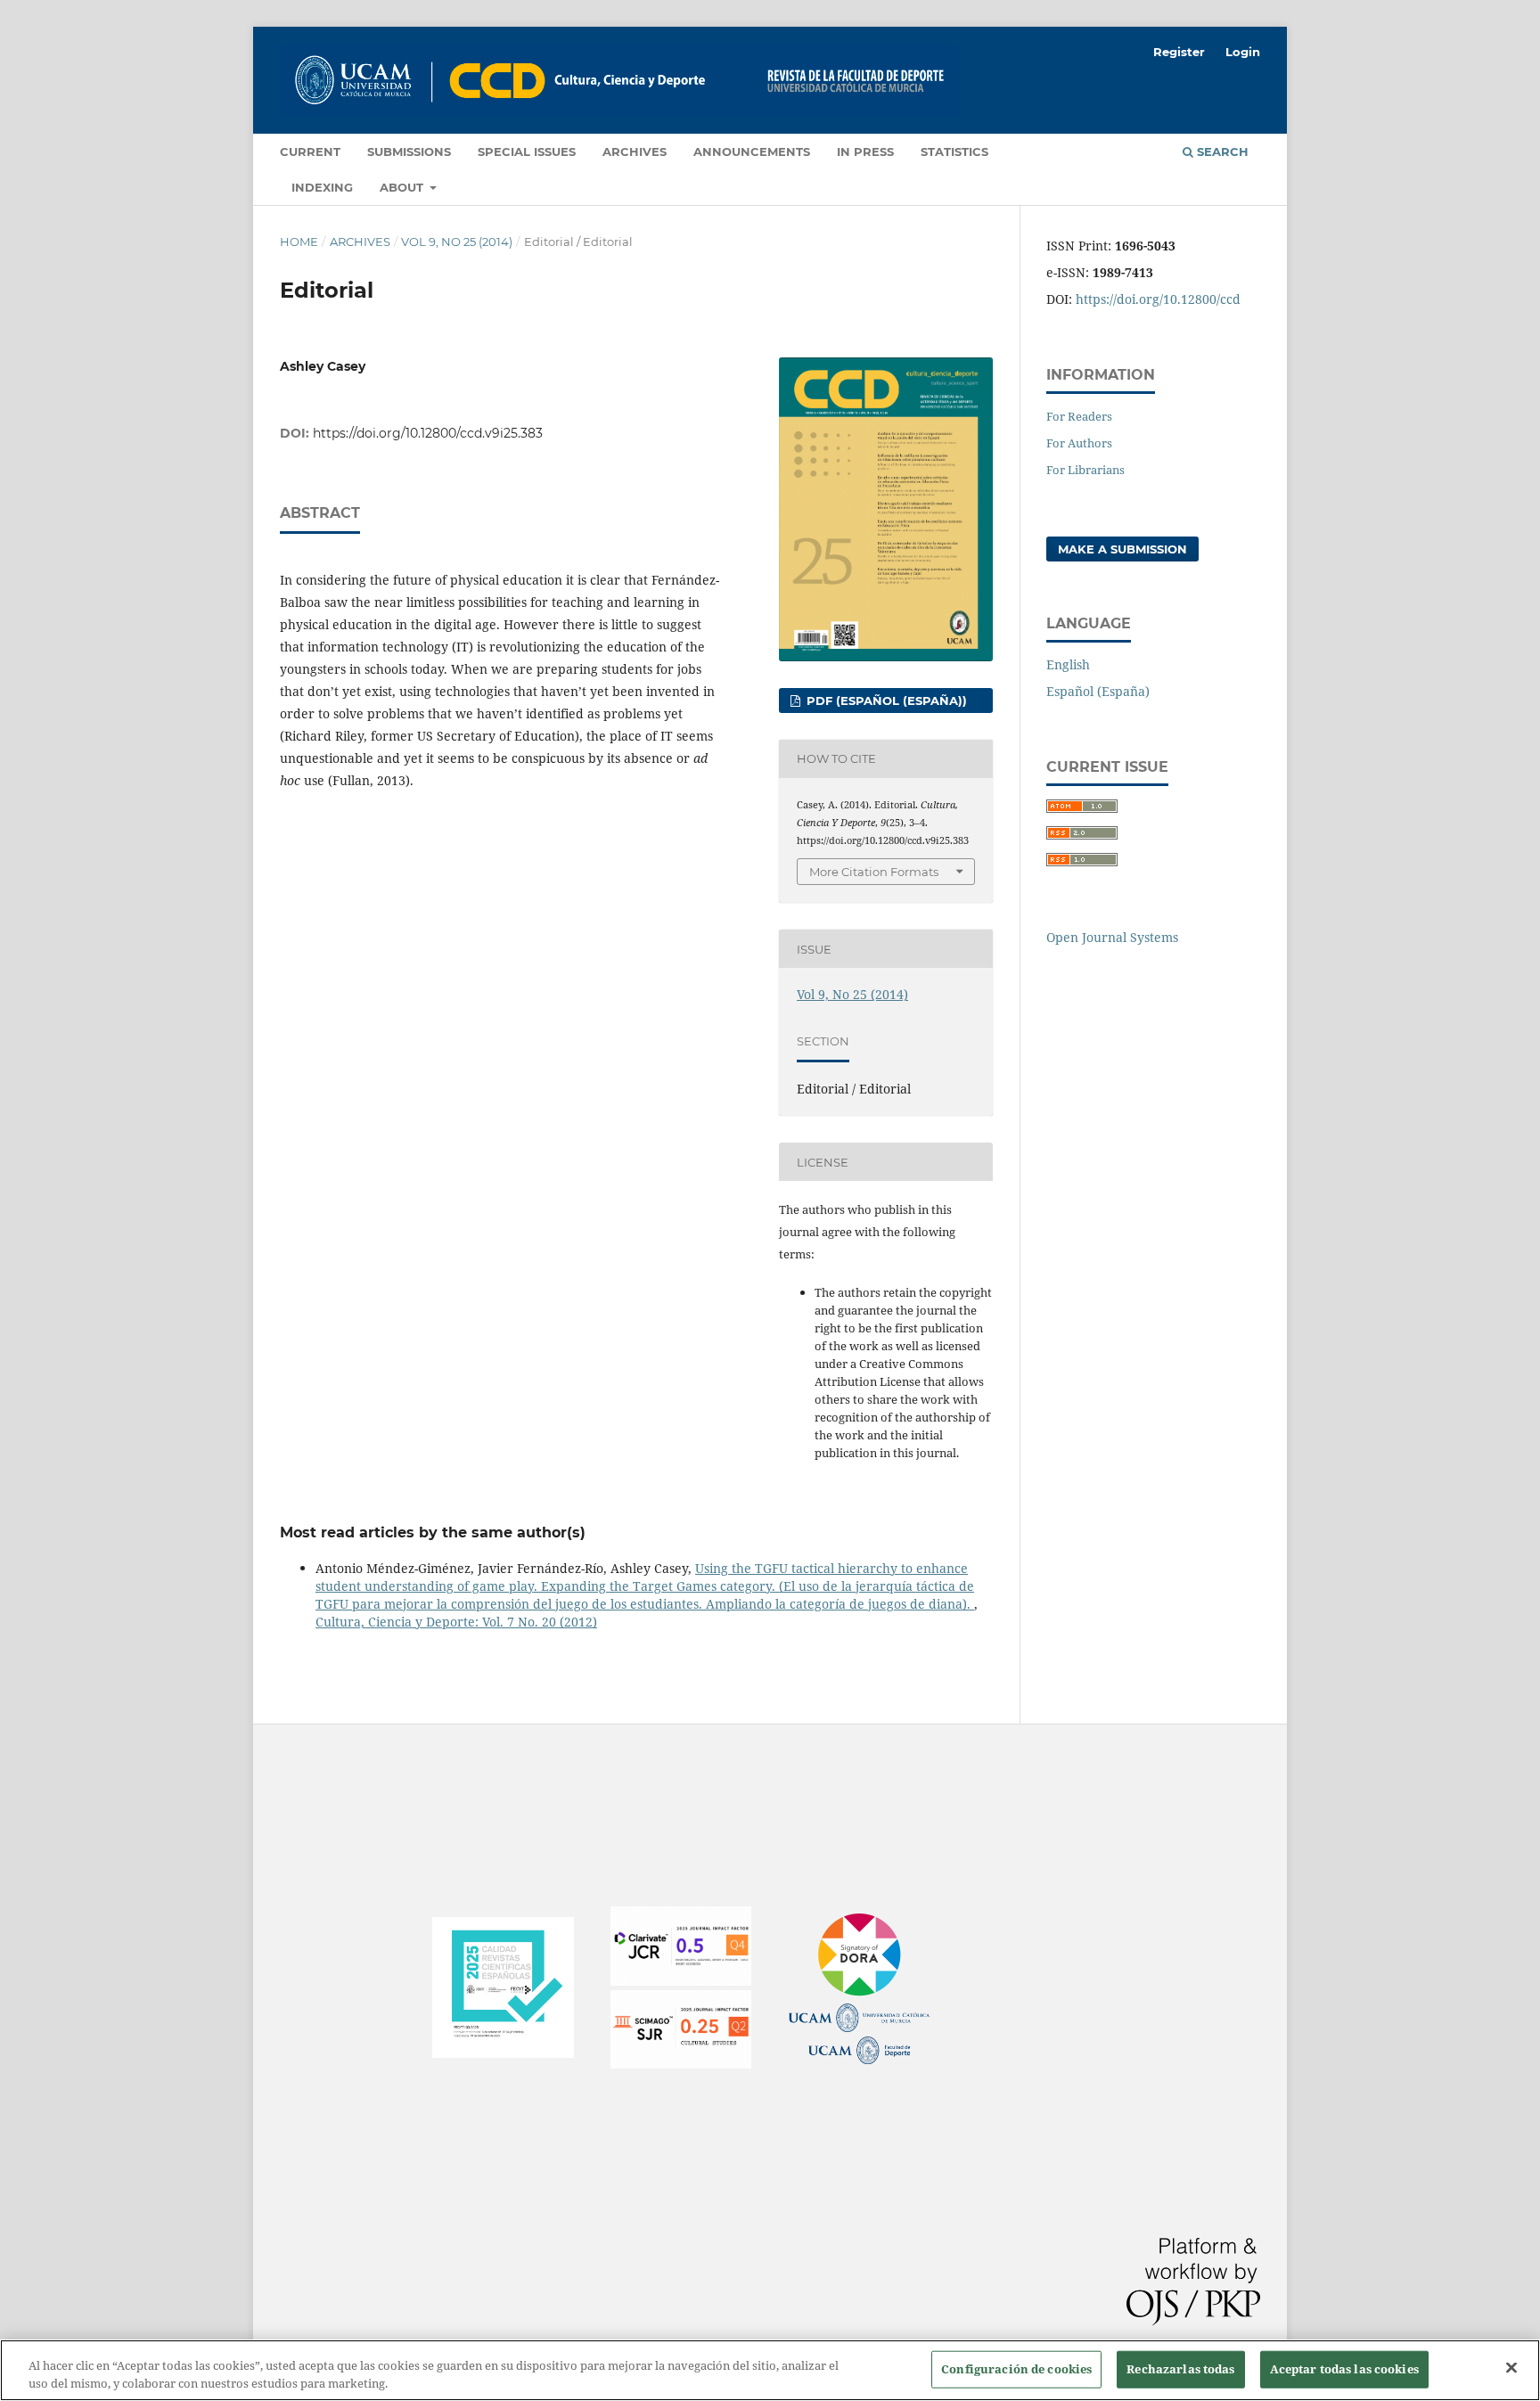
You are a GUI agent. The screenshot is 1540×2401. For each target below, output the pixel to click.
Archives (635, 152)
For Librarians (1085, 470)
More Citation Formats (874, 872)
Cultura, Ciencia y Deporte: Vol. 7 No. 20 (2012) (456, 1622)
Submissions (409, 152)
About (403, 187)
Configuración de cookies (1016, 2369)
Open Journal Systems (1112, 937)
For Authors (1079, 443)
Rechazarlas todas (1180, 2369)
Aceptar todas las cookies (1344, 2369)
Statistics (954, 152)
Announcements (752, 152)
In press (865, 152)
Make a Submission (1122, 549)
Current (310, 152)
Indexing (322, 187)
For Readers (1079, 416)
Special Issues (527, 152)
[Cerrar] (1511, 2368)
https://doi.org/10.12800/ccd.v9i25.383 (428, 433)
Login (1243, 52)
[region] (770, 2370)
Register (1179, 52)
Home (299, 242)
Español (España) (1098, 691)
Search (1221, 152)
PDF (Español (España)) (885, 701)
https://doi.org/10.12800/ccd (1158, 299)
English (1068, 664)
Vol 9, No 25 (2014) (457, 242)
